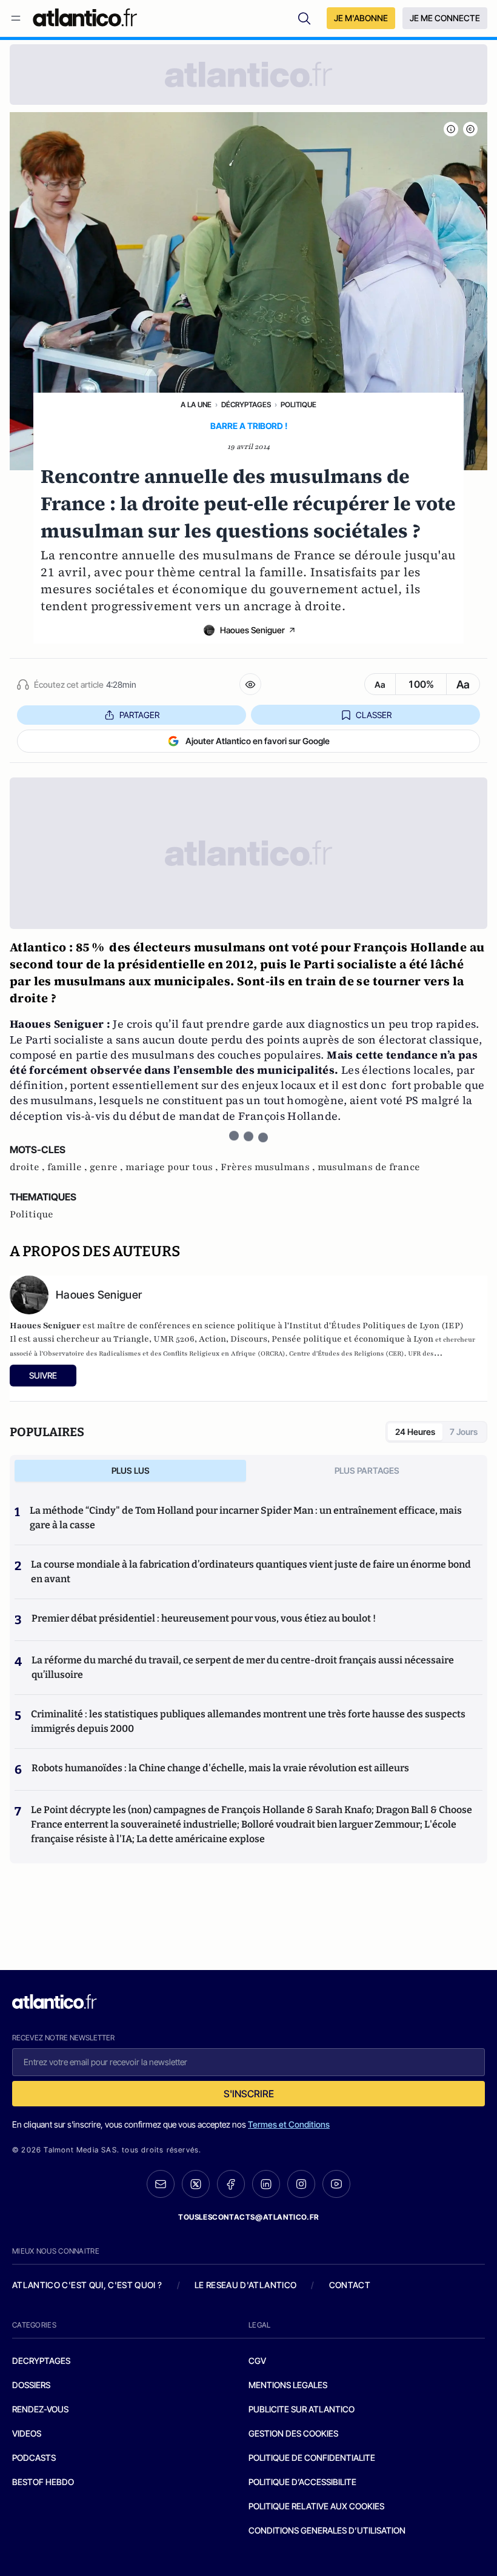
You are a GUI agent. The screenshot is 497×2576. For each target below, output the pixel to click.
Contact (350, 2285)
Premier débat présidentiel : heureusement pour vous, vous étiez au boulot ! (204, 1618)
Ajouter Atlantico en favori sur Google (258, 741)
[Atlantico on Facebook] (231, 2184)
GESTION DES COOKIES (293, 2433)
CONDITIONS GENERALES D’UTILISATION (327, 2530)
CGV (257, 2361)
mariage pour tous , (173, 1167)
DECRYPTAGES (41, 2361)
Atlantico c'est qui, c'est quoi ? (87, 2285)
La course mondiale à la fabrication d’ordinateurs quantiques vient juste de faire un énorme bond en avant (251, 1572)
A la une (196, 404)
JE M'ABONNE (361, 18)
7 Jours (464, 1432)
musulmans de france (369, 1167)
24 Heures (415, 1432)
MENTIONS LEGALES (288, 2385)
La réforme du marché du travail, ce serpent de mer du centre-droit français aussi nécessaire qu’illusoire (243, 1667)
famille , (68, 1167)
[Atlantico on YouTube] (336, 2184)
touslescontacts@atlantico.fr (248, 2217)
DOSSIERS (31, 2385)
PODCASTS (34, 2458)
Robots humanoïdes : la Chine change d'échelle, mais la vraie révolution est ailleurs (220, 1768)
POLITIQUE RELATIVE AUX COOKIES (316, 2506)
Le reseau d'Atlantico (245, 2285)
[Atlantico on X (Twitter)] (196, 2184)
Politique (299, 404)
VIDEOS (27, 2433)
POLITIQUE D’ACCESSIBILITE (302, 2482)
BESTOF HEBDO (43, 2482)
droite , (28, 1167)
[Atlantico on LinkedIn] (266, 2184)
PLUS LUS (131, 1470)
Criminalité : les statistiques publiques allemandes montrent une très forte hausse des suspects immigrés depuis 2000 (248, 1721)
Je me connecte (445, 18)
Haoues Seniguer (252, 630)
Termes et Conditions (289, 2124)
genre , (108, 1167)
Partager (139, 715)
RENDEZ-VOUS (40, 2409)
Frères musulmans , (269, 1167)
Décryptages (246, 404)
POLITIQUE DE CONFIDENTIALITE (312, 2458)
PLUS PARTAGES (367, 1470)
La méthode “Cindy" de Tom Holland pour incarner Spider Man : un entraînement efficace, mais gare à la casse (246, 1518)
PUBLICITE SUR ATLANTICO (302, 2409)
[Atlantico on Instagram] (301, 2184)
